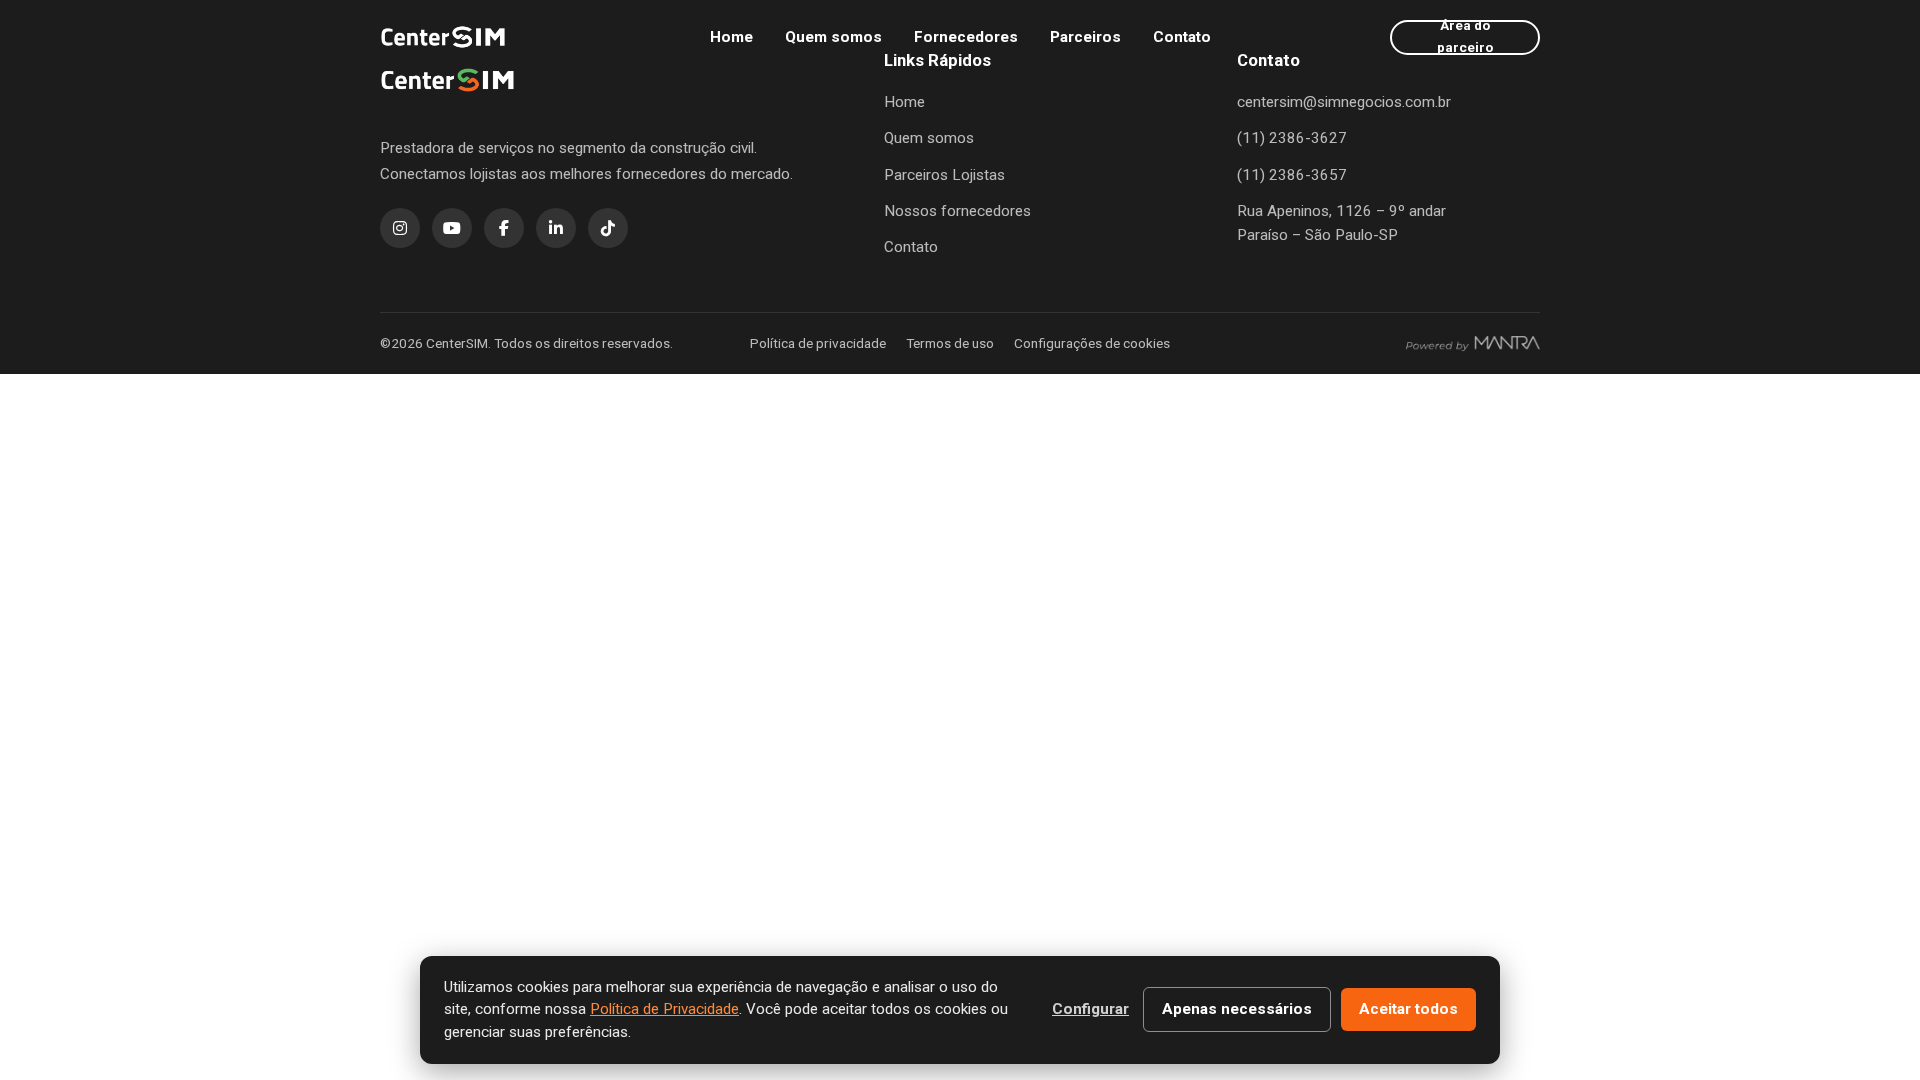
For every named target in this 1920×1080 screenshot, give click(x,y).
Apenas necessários (1237, 1009)
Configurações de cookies (1092, 343)
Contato (1182, 37)
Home (731, 37)
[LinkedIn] (556, 228)
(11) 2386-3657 (1292, 175)
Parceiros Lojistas (944, 175)
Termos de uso (950, 343)
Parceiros (1085, 37)
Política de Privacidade (664, 1009)
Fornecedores (966, 37)
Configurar (1090, 1009)
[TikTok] (608, 228)
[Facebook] (504, 228)
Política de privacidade (818, 343)
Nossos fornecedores (957, 211)
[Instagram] (400, 228)
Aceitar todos (1408, 1009)
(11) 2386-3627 (1292, 138)
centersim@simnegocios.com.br (1344, 102)
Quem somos (833, 37)
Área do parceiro (1465, 37)
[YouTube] (452, 228)
